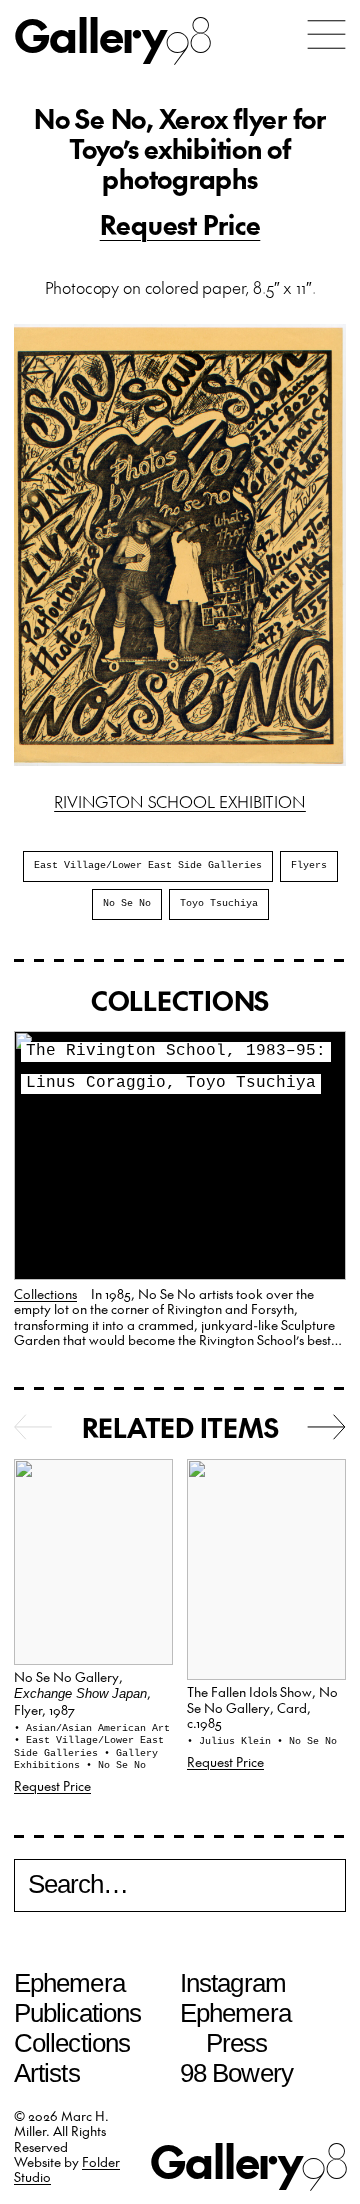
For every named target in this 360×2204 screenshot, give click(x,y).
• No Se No (116, 1765)
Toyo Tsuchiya (219, 903)
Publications (77, 2013)
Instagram (233, 1983)
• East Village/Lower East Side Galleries (89, 1747)
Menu (326, 34)
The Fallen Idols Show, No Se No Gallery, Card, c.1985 (262, 1707)
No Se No (127, 903)
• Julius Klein (232, 1741)
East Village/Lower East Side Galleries (148, 865)
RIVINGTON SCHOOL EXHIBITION (180, 801)
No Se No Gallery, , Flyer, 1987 (82, 1693)
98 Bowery (236, 2073)
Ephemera (69, 1983)
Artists (47, 2073)
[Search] (180, 1887)
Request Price (180, 224)
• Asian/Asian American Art (92, 1728)
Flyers (309, 865)
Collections (45, 1293)
